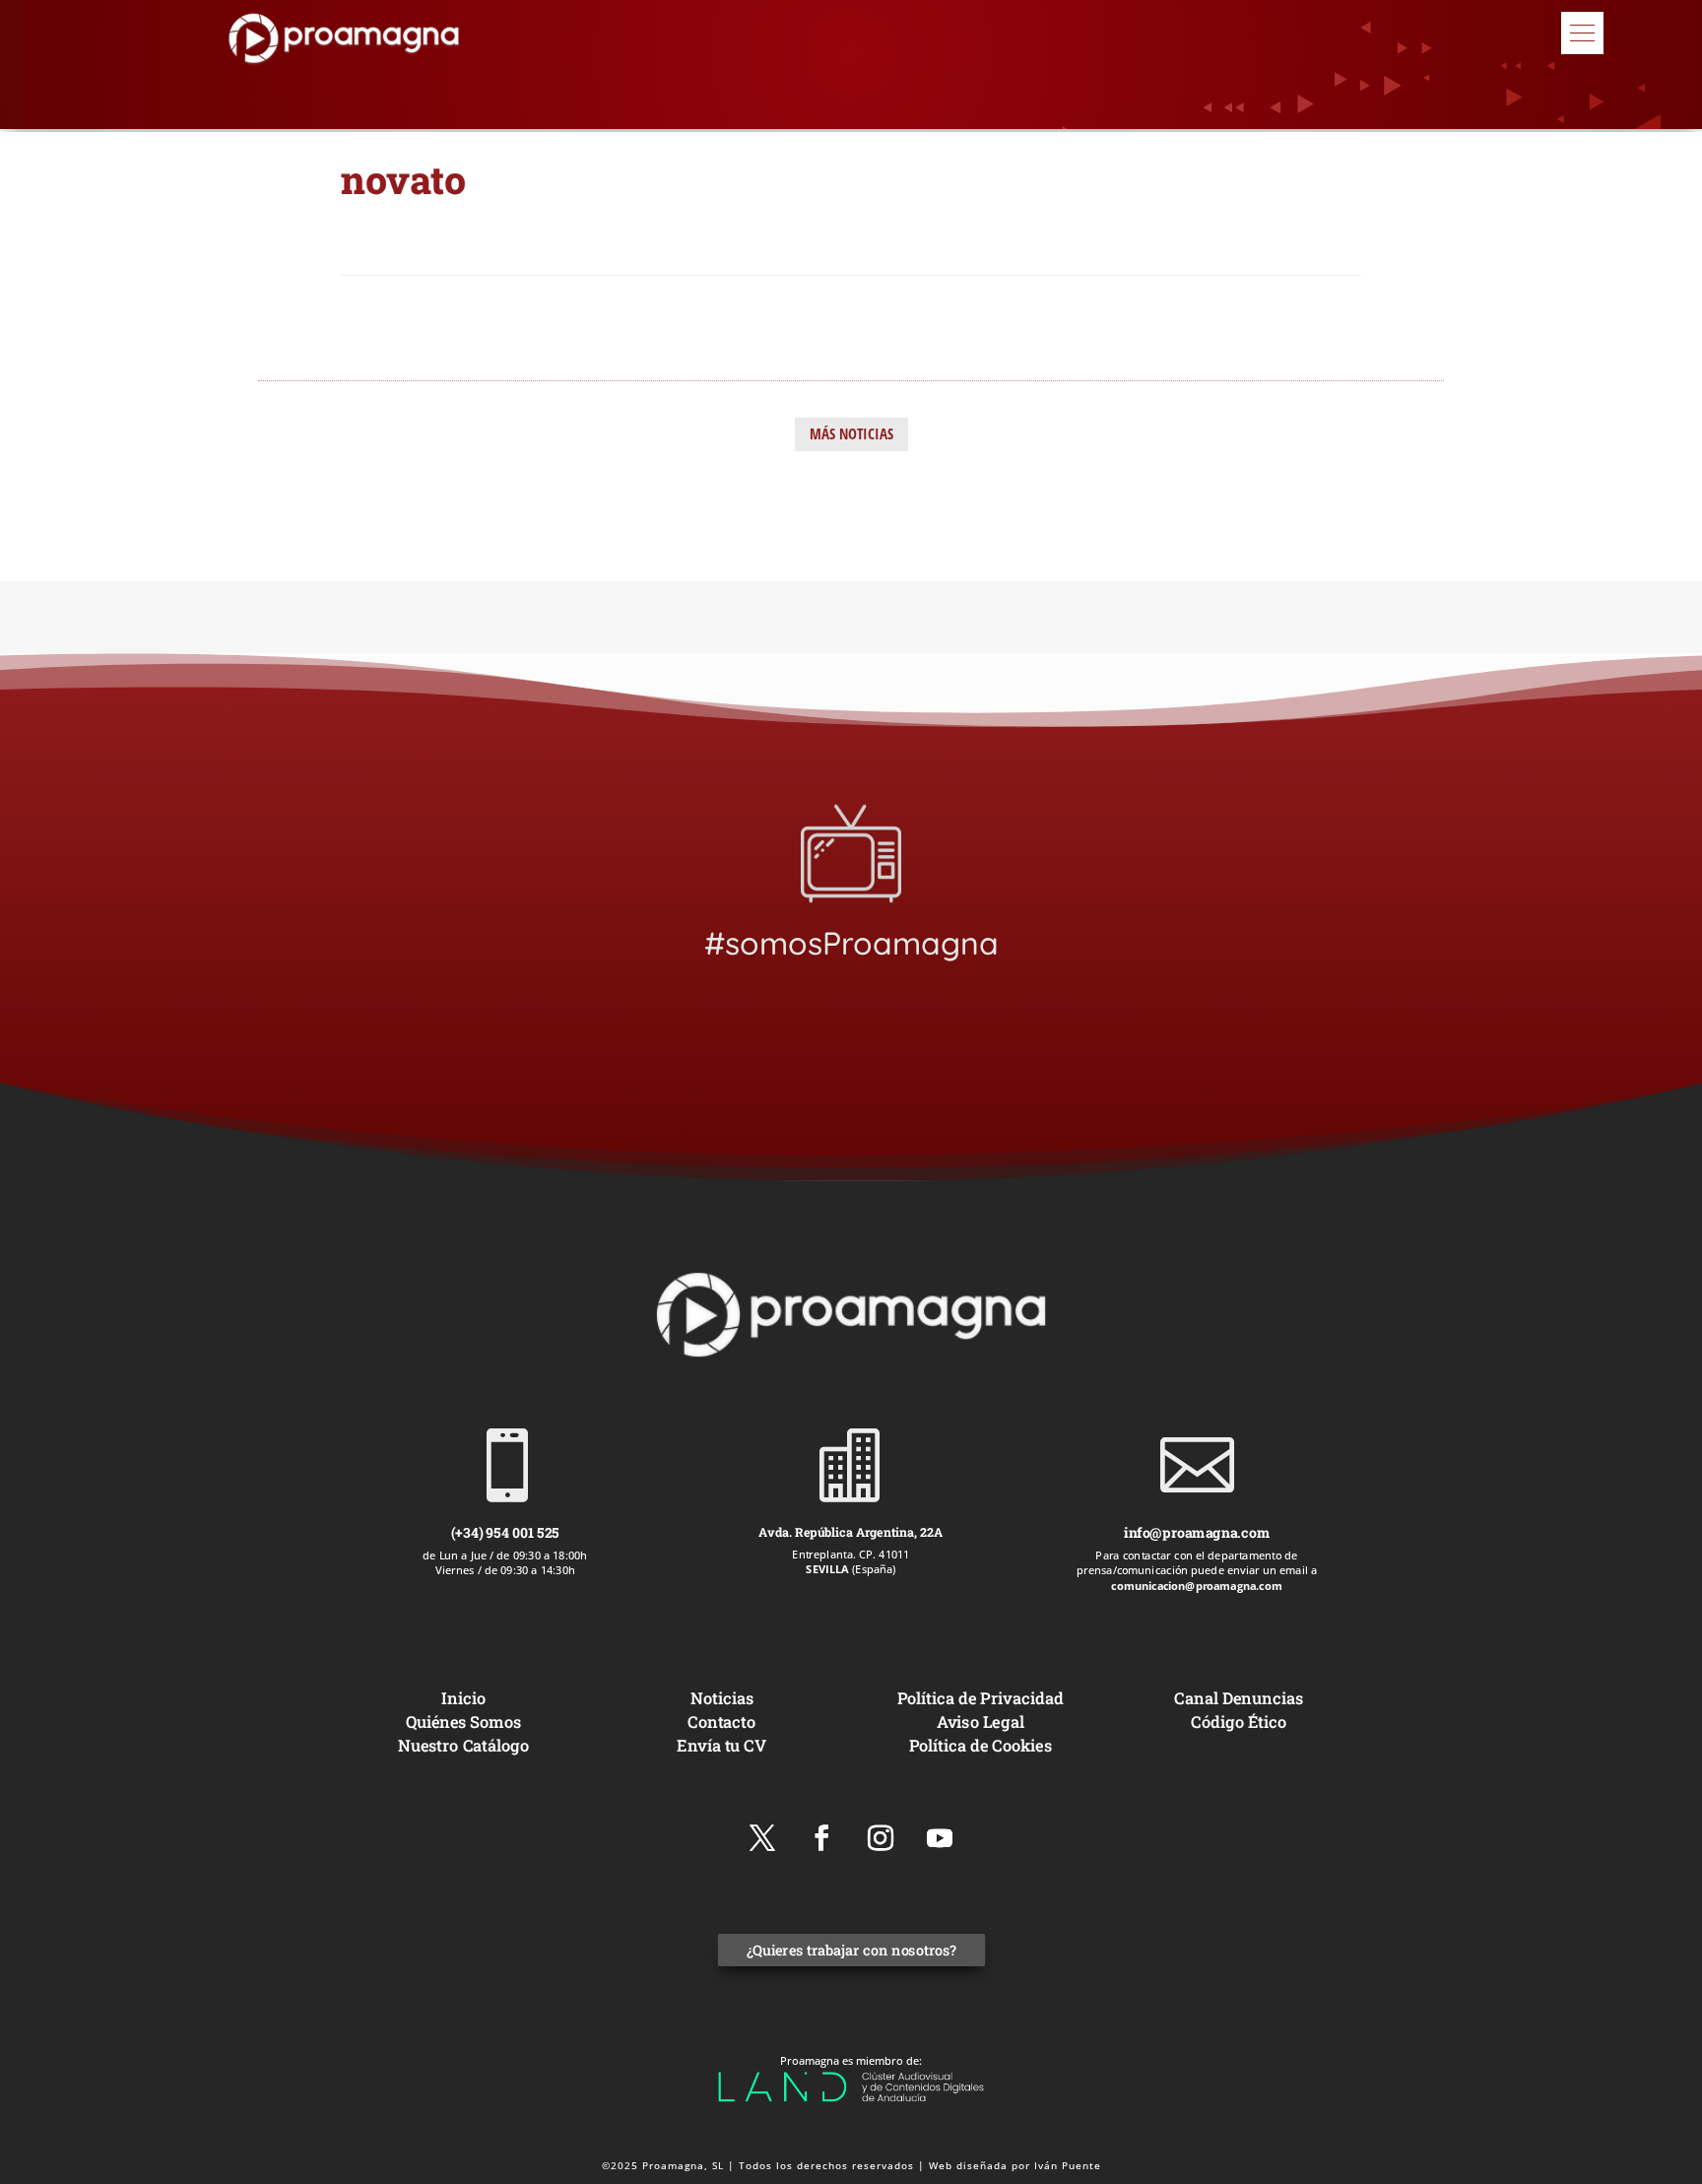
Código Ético (1239, 1721)
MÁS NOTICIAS (851, 433)
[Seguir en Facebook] (821, 1838)
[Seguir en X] (762, 1838)
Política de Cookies (981, 1744)
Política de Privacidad (981, 1698)
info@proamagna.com (1197, 1532)
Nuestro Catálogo (463, 1744)
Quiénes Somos (463, 1721)
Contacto (721, 1721)
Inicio (463, 1698)
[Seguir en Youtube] (940, 1838)
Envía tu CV (721, 1744)
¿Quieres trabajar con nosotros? (851, 1950)
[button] (1582, 33)
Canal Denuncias (1238, 1698)
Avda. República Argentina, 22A (851, 1532)
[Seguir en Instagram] (881, 1838)
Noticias (722, 1698)
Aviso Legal (981, 1721)
